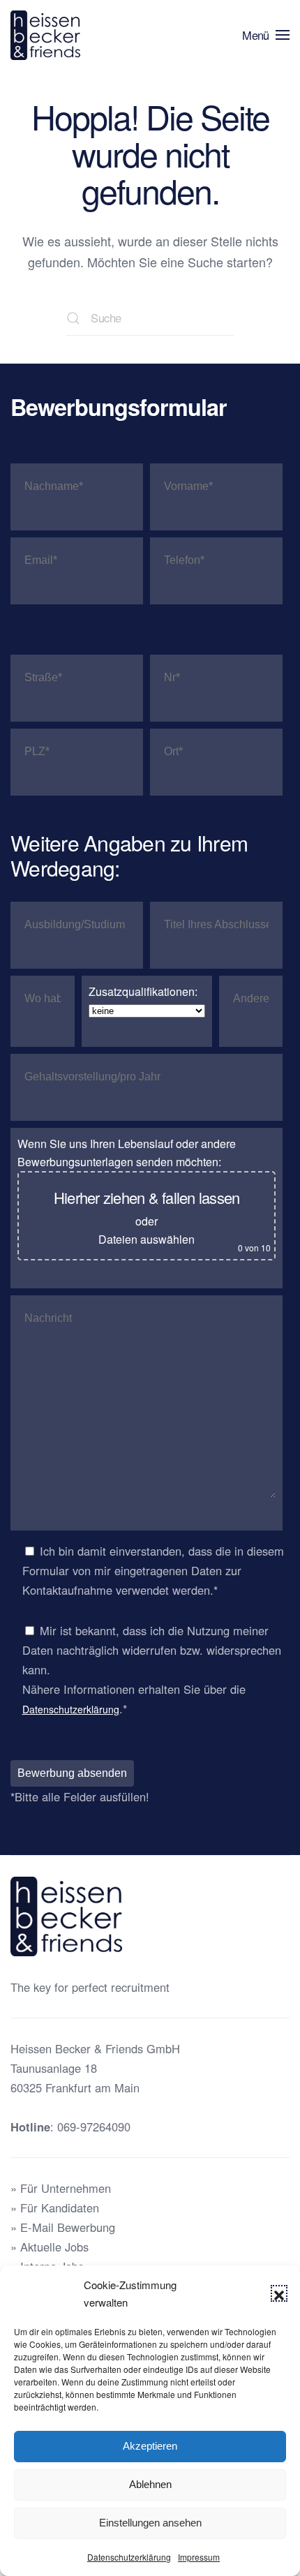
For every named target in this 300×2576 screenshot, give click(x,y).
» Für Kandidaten (55, 2208)
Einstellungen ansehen (150, 2523)
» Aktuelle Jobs (50, 2247)
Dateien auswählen (147, 1239)
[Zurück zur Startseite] (48, 35)
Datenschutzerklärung (129, 2557)
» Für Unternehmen (61, 2188)
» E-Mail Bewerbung (63, 2227)
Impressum (199, 2557)
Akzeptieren (150, 2446)
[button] (279, 2293)
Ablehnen (150, 2484)
